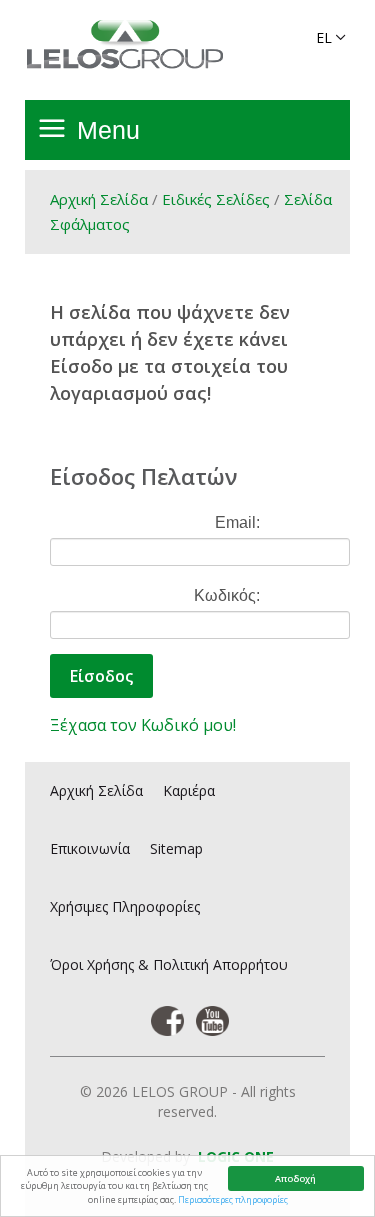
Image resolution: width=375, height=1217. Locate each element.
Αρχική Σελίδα (99, 199)
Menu (108, 130)
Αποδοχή (295, 1178)
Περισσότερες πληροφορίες (233, 1199)
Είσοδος (101, 676)
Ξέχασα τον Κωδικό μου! (143, 725)
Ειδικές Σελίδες (216, 199)
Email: (237, 522)
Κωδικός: (227, 595)
